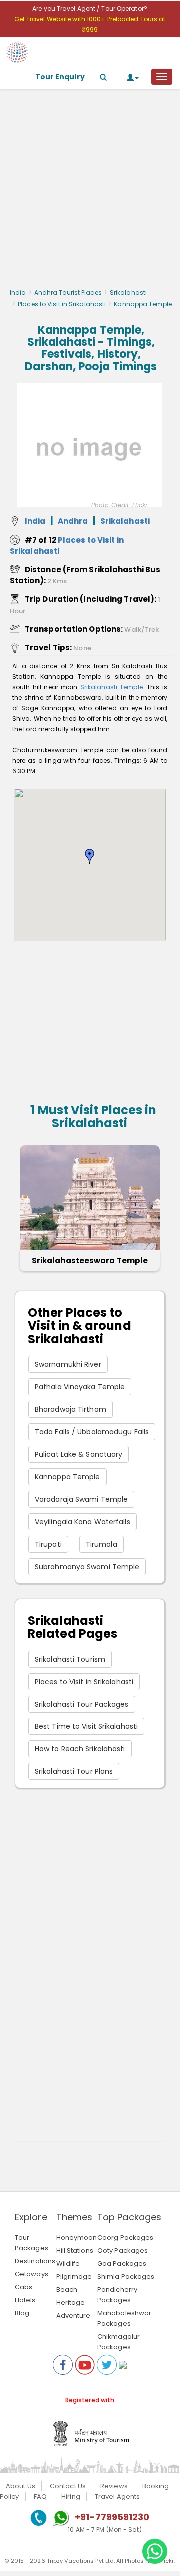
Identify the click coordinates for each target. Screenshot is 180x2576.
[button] (90, 857)
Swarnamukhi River (68, 1364)
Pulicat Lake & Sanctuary (79, 1454)
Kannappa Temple (68, 1477)
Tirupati (48, 1544)
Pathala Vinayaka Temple (80, 1387)
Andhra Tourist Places (68, 292)
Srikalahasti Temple (112, 687)
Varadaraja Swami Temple (81, 1499)
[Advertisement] (90, 191)
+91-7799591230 (112, 2517)
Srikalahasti (128, 292)
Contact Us (68, 2486)
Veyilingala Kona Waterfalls (83, 1522)
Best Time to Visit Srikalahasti (86, 1726)
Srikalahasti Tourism (70, 1659)
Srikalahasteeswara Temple (90, 1260)
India (18, 292)
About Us (21, 2486)
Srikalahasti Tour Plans (74, 1771)
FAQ (40, 2496)
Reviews (114, 2486)
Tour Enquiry (60, 77)
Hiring (71, 2496)
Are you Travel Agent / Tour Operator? (90, 9)
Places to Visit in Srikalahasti (62, 304)
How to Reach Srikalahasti (80, 1749)
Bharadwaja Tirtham (71, 1409)
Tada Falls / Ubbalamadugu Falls (92, 1432)
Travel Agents (117, 2496)
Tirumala (102, 1544)
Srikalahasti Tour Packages (82, 1704)
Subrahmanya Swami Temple (87, 1567)
